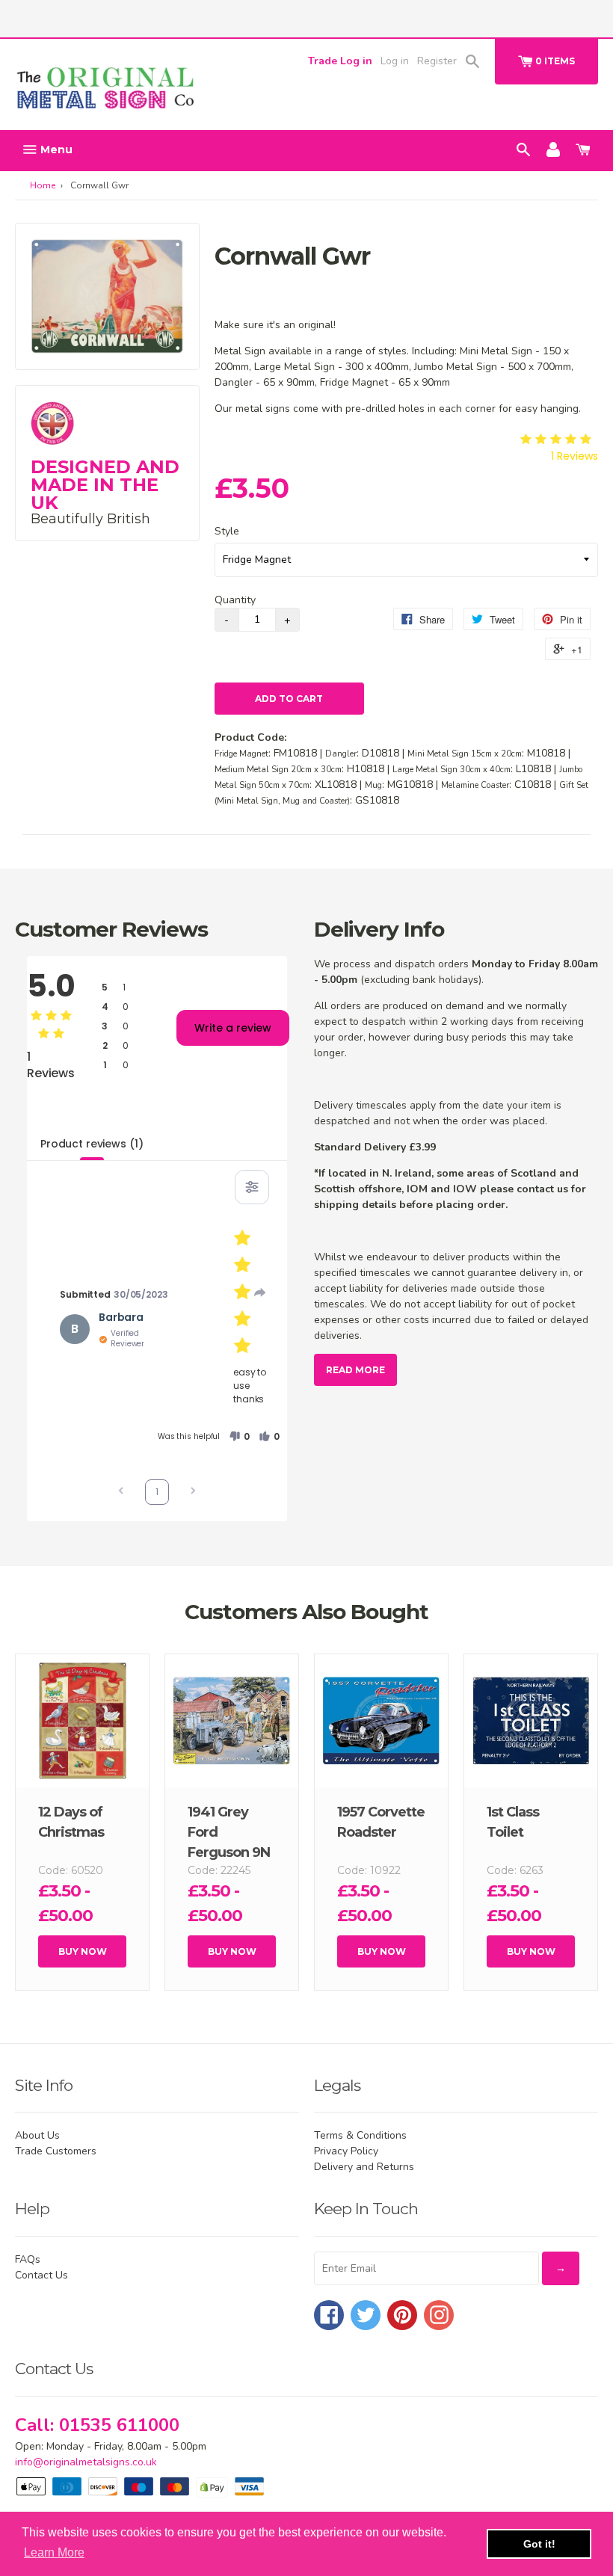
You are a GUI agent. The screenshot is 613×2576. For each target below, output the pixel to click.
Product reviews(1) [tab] (92, 1144)
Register (437, 61)
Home (43, 185)
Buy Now (83, 1951)
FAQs (28, 2259)
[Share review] (260, 1292)
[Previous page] (121, 1492)
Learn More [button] (54, 2552)
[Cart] (583, 149)
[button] (239, 1437)
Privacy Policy (346, 2151)
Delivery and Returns (364, 2167)
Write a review (233, 1028)
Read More (355, 1370)
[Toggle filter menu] (252, 1187)
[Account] (553, 149)
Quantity (235, 600)
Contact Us (41, 2275)
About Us (37, 2135)
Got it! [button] (539, 2544)
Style (227, 531)
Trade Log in (340, 61)
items (555, 61)
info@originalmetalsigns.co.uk (86, 2462)
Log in (395, 61)
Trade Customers (56, 2151)
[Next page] (193, 1492)
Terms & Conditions (360, 2135)
